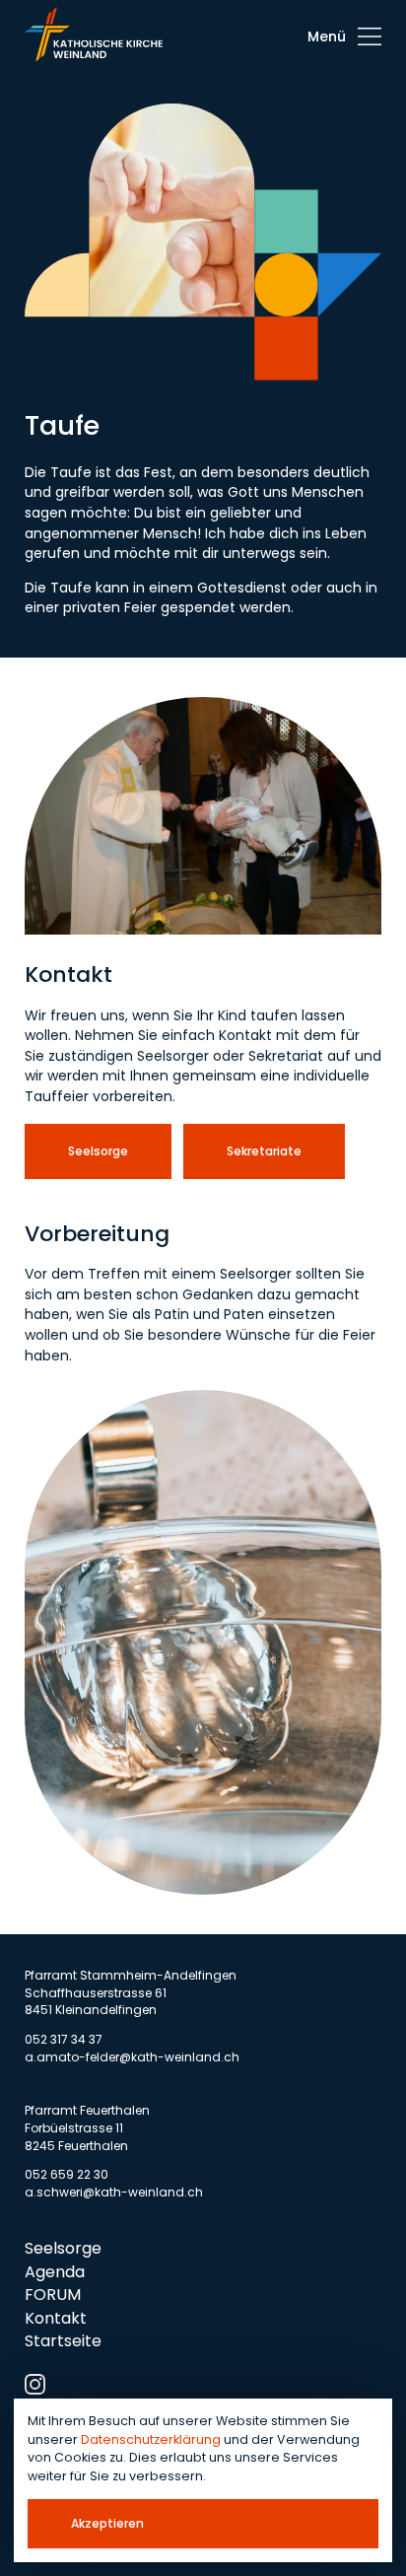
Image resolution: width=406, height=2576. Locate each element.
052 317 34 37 (64, 2039)
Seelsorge (98, 1151)
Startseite (63, 2341)
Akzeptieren (107, 2523)
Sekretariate (264, 1151)
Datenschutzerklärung (151, 2439)
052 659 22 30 (67, 2174)
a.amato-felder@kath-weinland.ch (132, 2057)
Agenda (55, 2272)
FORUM (53, 2295)
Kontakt (56, 2318)
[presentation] (344, 36)
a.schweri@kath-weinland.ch (114, 2192)
